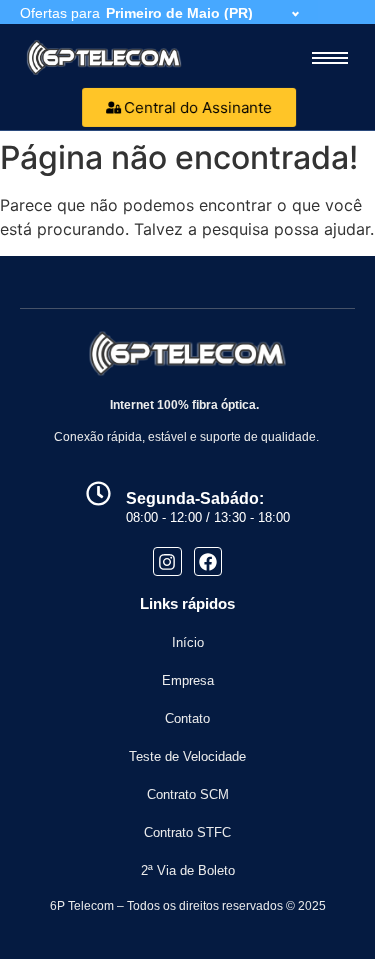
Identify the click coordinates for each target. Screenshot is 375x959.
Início (188, 642)
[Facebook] (208, 561)
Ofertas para (60, 13)
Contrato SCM (188, 794)
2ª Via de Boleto (188, 870)
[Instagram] (167, 561)
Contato (187, 718)
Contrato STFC (187, 832)
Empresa (188, 680)
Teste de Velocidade (187, 756)
